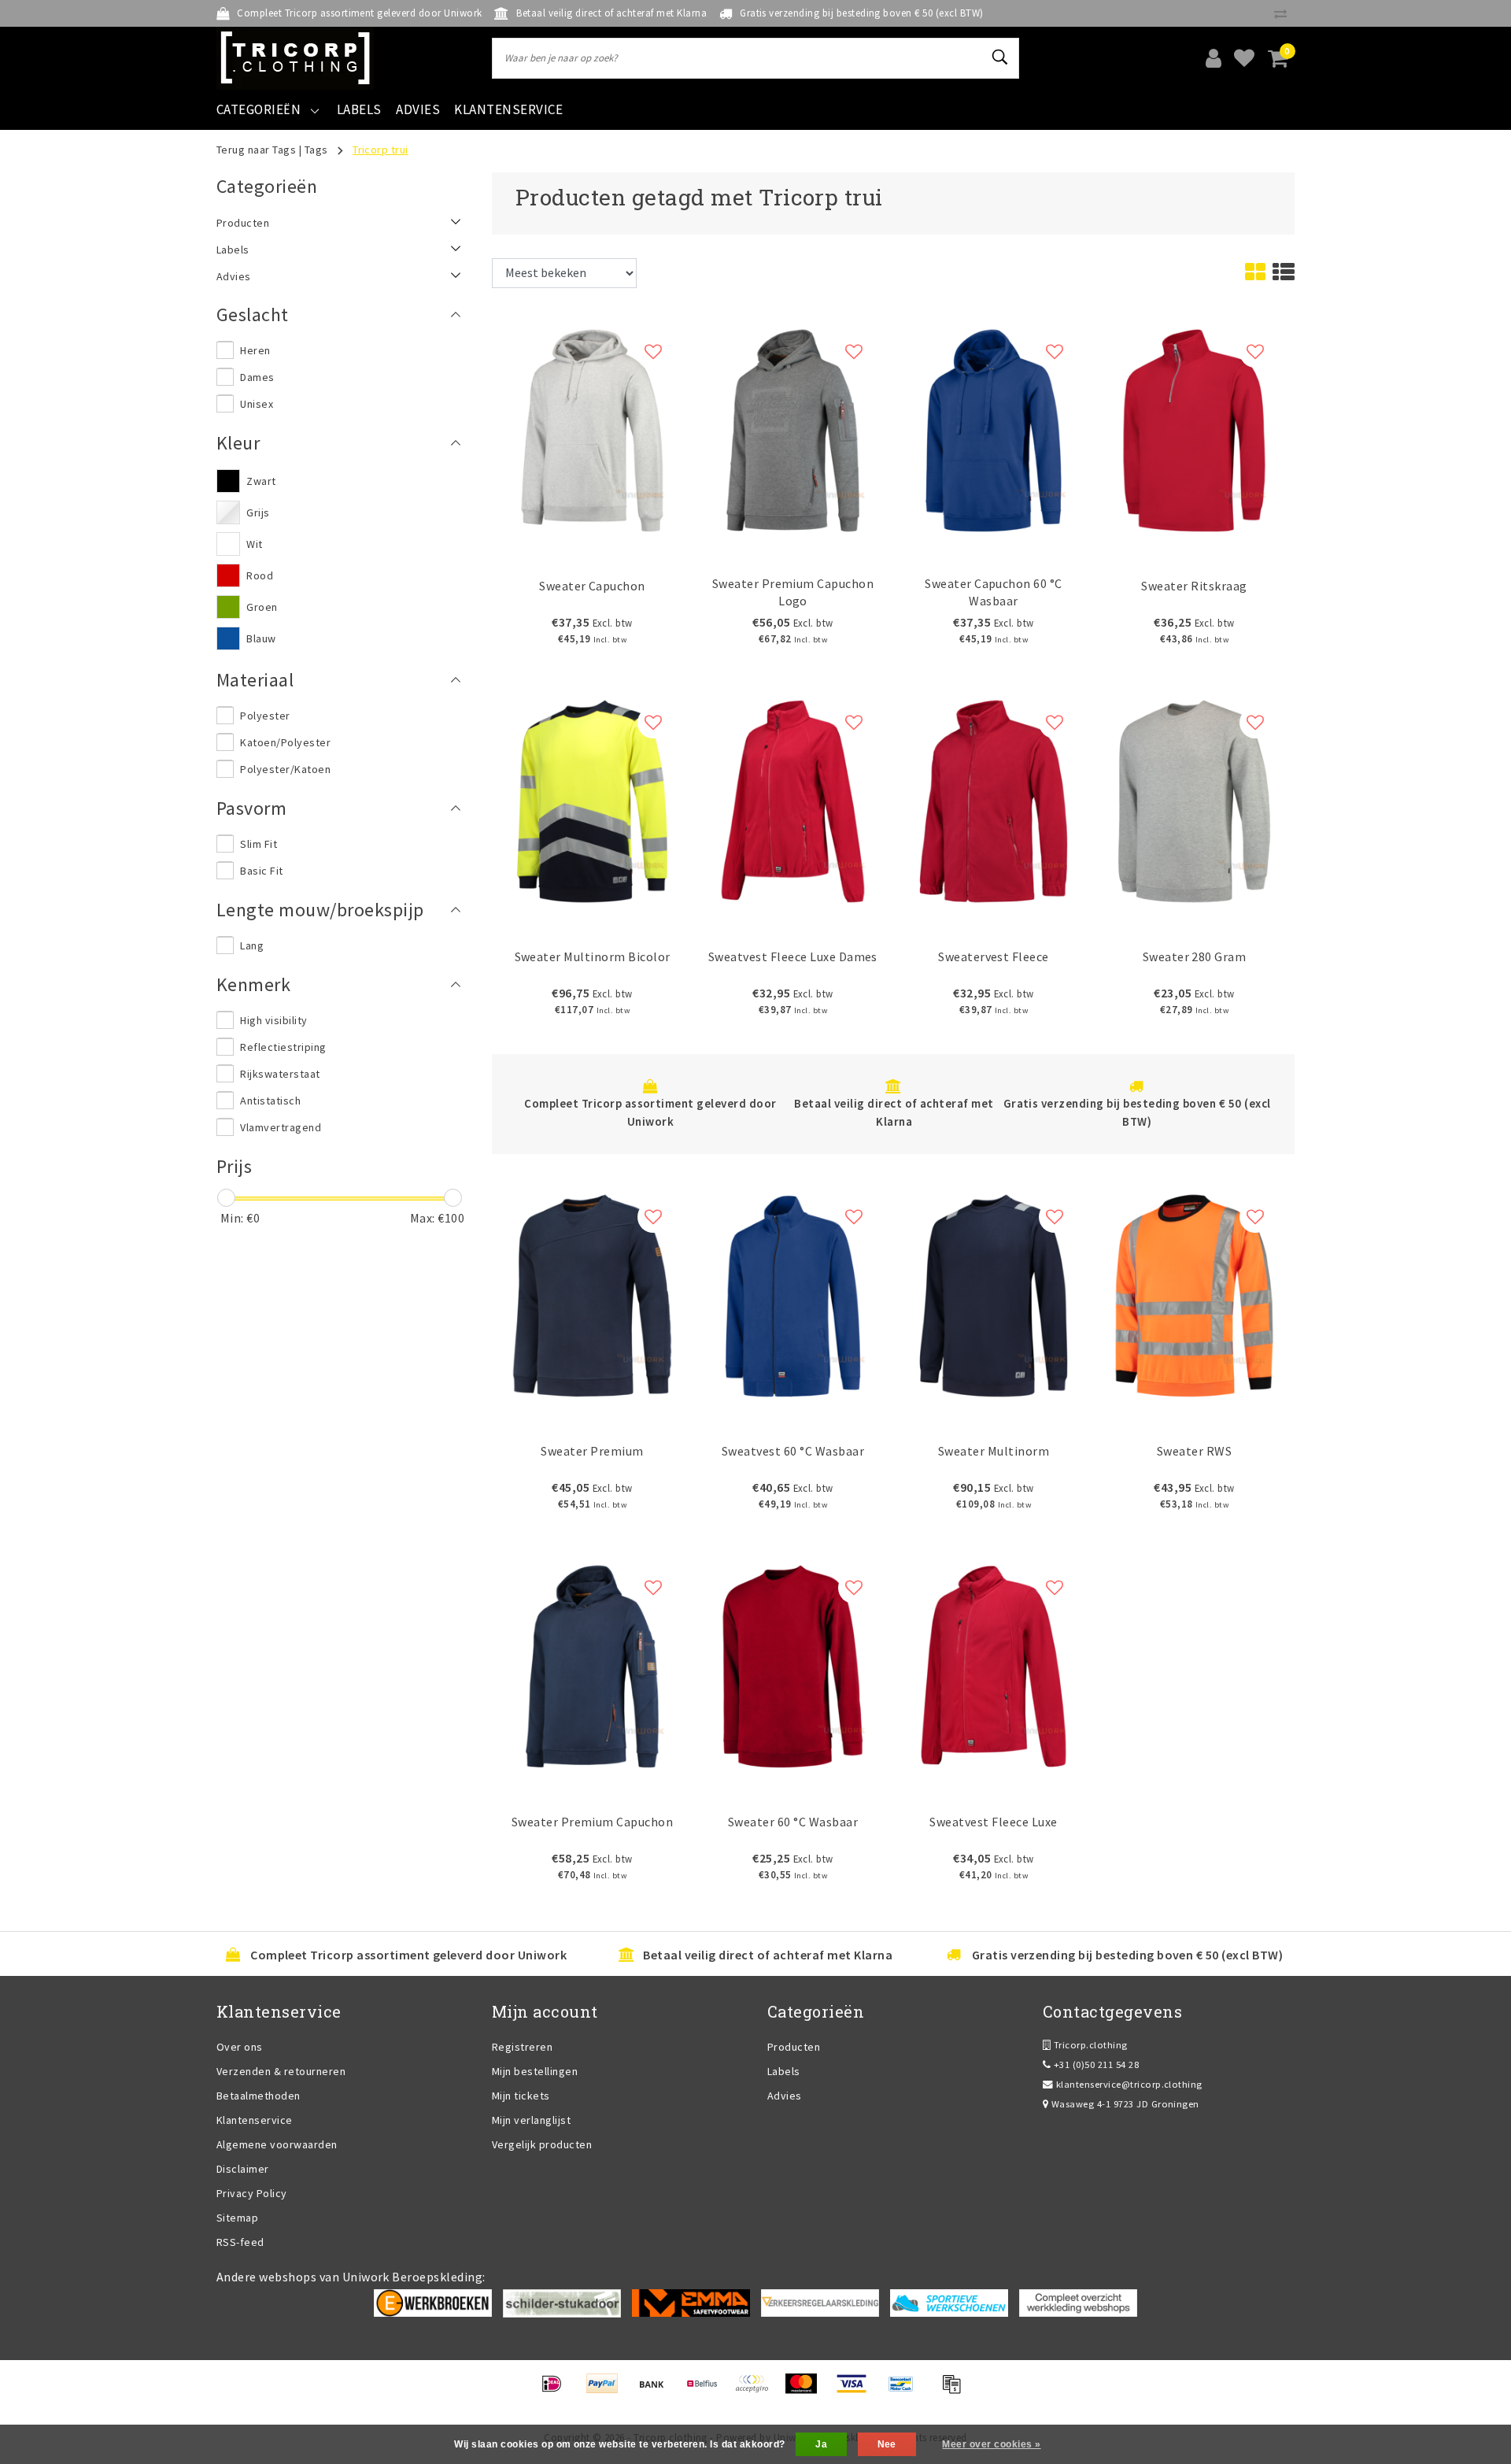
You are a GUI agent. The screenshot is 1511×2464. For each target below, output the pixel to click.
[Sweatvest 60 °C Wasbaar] (793, 1294)
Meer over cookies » (991, 2444)
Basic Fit (261, 871)
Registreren (522, 2047)
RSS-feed (240, 2242)
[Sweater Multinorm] (994, 1294)
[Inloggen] (1214, 58)
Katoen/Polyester (285, 742)
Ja (821, 2444)
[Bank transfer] (657, 2391)
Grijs (258, 512)
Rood (260, 575)
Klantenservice (255, 2120)
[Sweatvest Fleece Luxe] (994, 1665)
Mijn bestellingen (535, 2071)
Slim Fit (259, 844)
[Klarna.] (757, 2391)
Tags (316, 150)
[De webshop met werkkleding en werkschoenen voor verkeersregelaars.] (820, 2302)
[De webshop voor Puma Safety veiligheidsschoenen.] (949, 2302)
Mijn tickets (521, 2096)
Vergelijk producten (542, 2144)
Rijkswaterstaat (280, 1074)
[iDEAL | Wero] (557, 2391)
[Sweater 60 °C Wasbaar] (793, 1665)
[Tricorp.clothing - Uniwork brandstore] (295, 58)
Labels (784, 2071)
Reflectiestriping (283, 1047)
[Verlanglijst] (1244, 58)
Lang (252, 945)
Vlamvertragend (281, 1127)
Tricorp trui (381, 150)
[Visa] (857, 2391)
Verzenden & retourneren (281, 2071)
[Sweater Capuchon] (592, 428)
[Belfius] (707, 2391)
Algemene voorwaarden (277, 2144)
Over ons (240, 2047)
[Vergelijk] (1284, 13)
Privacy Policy (252, 2193)
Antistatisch (270, 1101)
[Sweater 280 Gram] (1194, 799)
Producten (794, 2047)
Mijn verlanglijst (531, 2120)
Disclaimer (243, 2169)
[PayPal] (607, 2391)
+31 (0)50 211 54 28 (1095, 2064)
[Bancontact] (906, 2391)
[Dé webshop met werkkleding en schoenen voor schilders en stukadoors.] (562, 2302)
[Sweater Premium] (592, 1294)
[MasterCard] (806, 2391)
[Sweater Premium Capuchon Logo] (793, 428)
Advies (785, 2096)
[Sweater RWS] (1194, 1294)
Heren (255, 350)
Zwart (261, 481)
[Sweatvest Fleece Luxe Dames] (793, 799)
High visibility (273, 1020)
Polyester (265, 716)
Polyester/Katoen (285, 769)
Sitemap (237, 2218)
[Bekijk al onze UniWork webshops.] (1078, 2302)
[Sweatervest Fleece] (994, 799)
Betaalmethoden (259, 2096)
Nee (887, 2444)
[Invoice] (955, 2391)
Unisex (257, 404)
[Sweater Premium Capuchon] (592, 1665)
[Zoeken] (1000, 57)
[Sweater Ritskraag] (1194, 428)
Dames (257, 377)
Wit (254, 544)
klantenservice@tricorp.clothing (1129, 2084)
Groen (262, 607)
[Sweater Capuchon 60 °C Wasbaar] (994, 428)
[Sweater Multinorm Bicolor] (592, 799)
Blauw (261, 638)
